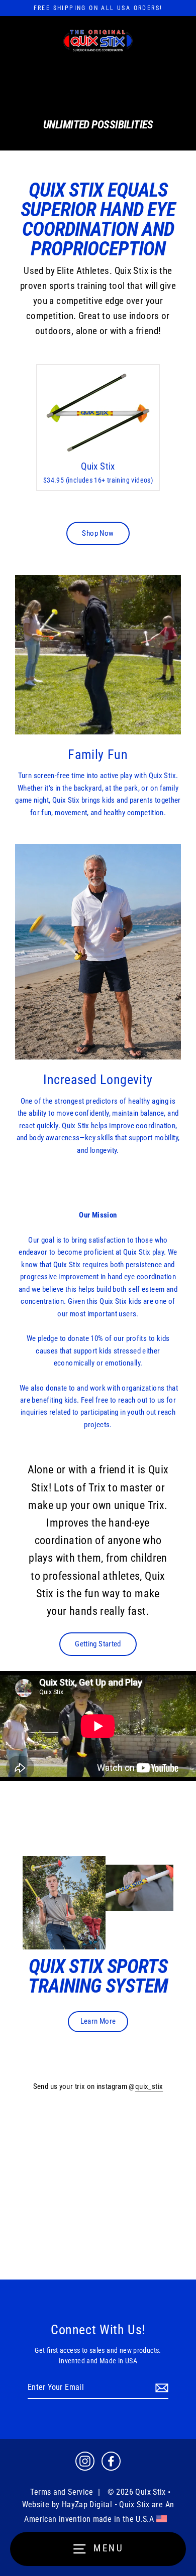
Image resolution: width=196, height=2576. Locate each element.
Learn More (98, 2021)
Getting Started (98, 1644)
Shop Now (98, 533)
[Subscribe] (160, 2388)
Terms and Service (62, 2492)
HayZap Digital (87, 2505)
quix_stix (149, 2086)
